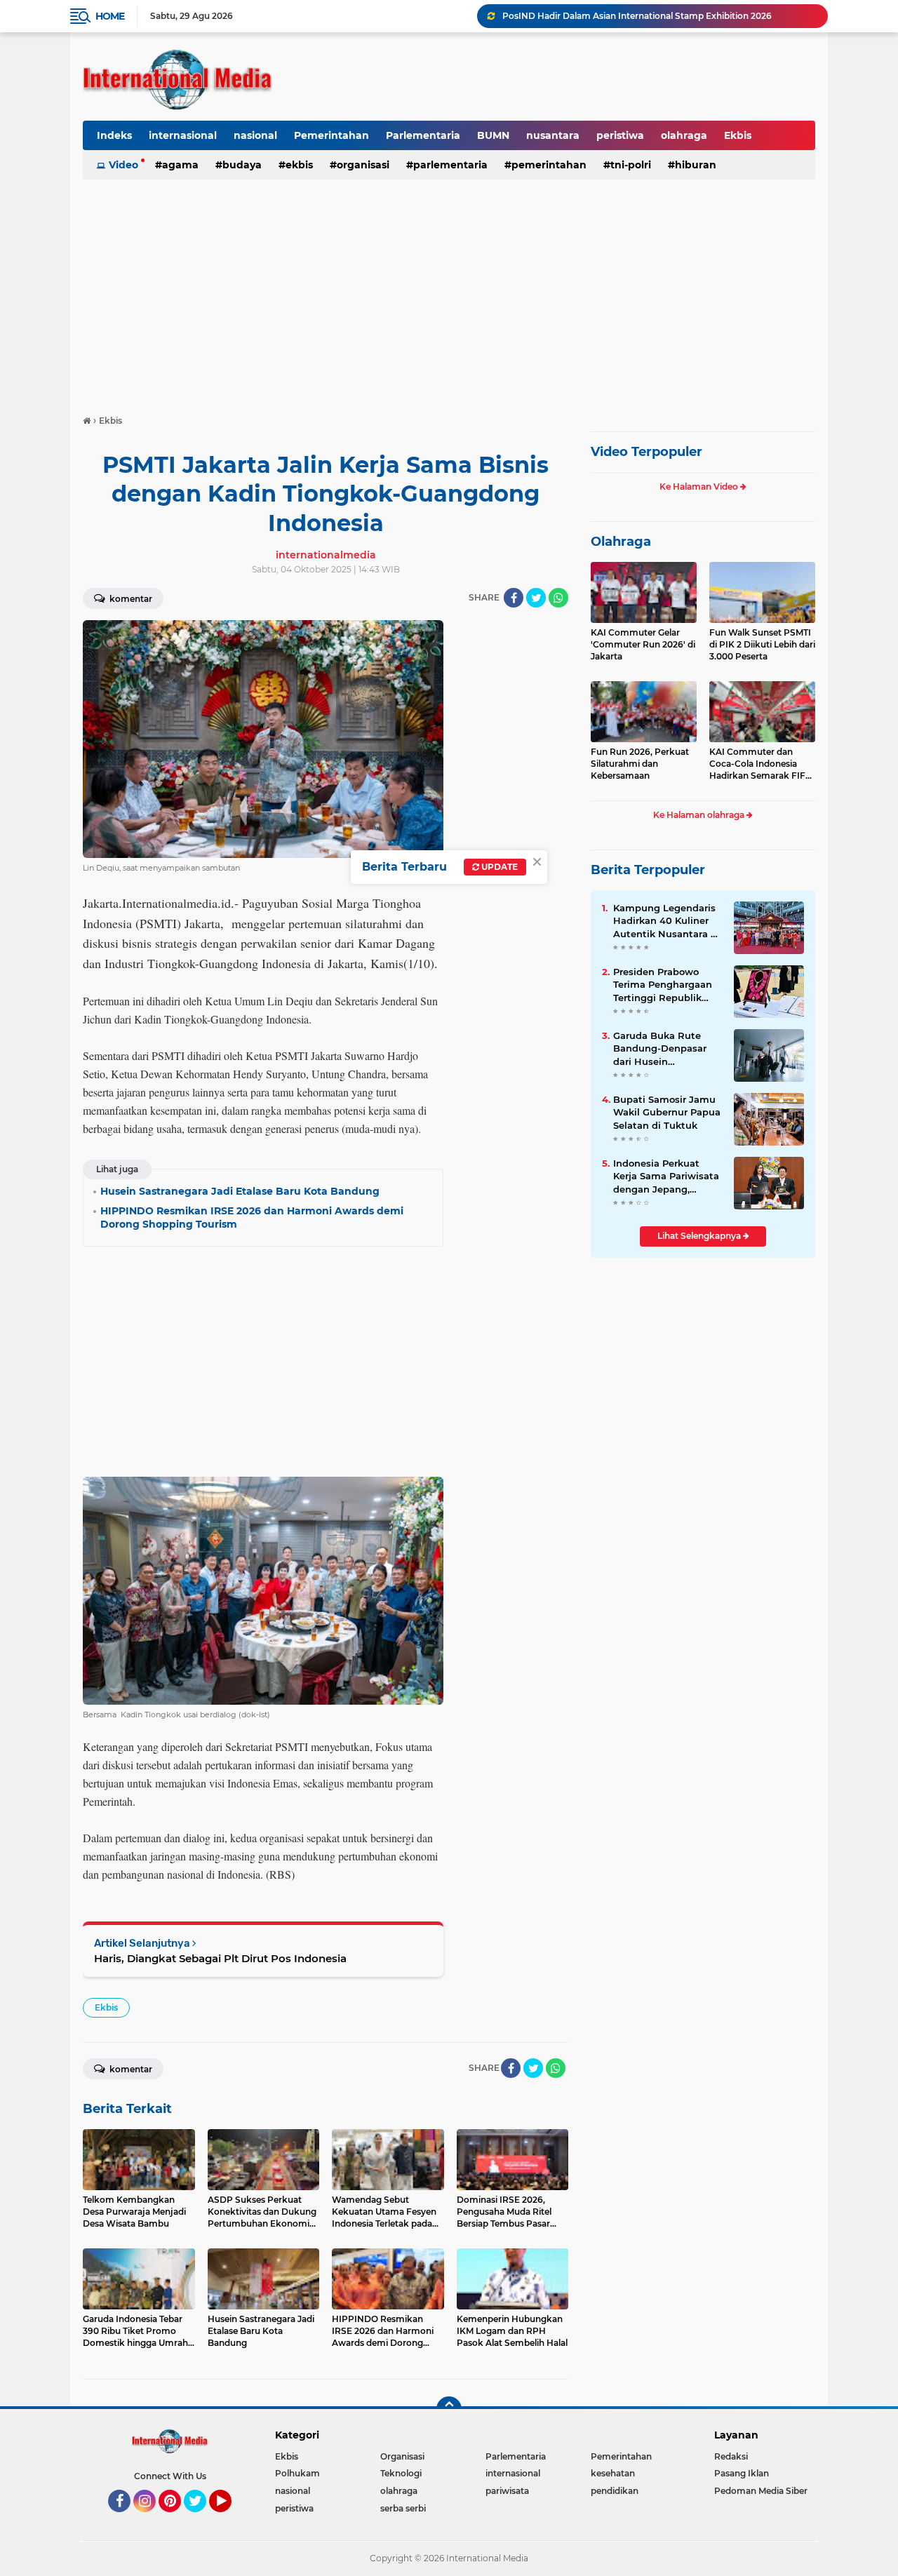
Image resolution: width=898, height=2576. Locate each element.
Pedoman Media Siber (761, 2491)
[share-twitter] (536, 598)
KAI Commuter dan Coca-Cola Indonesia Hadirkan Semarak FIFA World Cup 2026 (760, 764)
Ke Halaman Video (700, 487)
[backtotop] (449, 2409)
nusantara (553, 135)
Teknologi (401, 2473)
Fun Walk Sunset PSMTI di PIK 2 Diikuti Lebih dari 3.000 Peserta (762, 644)
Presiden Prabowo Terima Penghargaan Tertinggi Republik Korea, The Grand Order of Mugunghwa (664, 985)
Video (123, 165)
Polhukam (297, 2473)
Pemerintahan (331, 135)
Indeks (114, 135)
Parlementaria (423, 135)
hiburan (696, 165)
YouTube (230, 2518)
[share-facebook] (514, 598)
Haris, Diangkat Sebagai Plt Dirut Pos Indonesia (220, 1958)
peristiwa (620, 135)
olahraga (684, 135)
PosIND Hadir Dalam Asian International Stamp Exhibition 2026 (637, 16)
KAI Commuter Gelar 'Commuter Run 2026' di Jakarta (643, 644)
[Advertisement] (449, 290)
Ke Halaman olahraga (700, 815)
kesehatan (613, 2473)
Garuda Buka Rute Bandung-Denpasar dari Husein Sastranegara (660, 1049)
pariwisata (507, 2491)
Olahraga (621, 542)
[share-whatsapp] (558, 598)
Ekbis (738, 135)
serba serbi (403, 2508)
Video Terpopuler (646, 452)
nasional (255, 135)
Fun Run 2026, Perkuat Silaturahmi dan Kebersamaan (640, 764)
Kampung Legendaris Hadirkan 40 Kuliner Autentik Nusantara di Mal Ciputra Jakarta (666, 921)
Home (110, 16)
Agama (180, 165)
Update (498, 867)
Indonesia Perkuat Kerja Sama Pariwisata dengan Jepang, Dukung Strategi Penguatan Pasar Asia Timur (666, 1176)
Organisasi (363, 165)
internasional (183, 135)
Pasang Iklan (742, 2473)
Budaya (242, 165)
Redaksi (731, 2456)
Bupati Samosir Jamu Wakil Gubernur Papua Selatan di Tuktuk (667, 1112)
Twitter (201, 2518)
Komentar (130, 599)
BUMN (493, 135)
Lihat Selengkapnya (700, 1236)
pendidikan (615, 2491)
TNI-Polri (631, 165)
